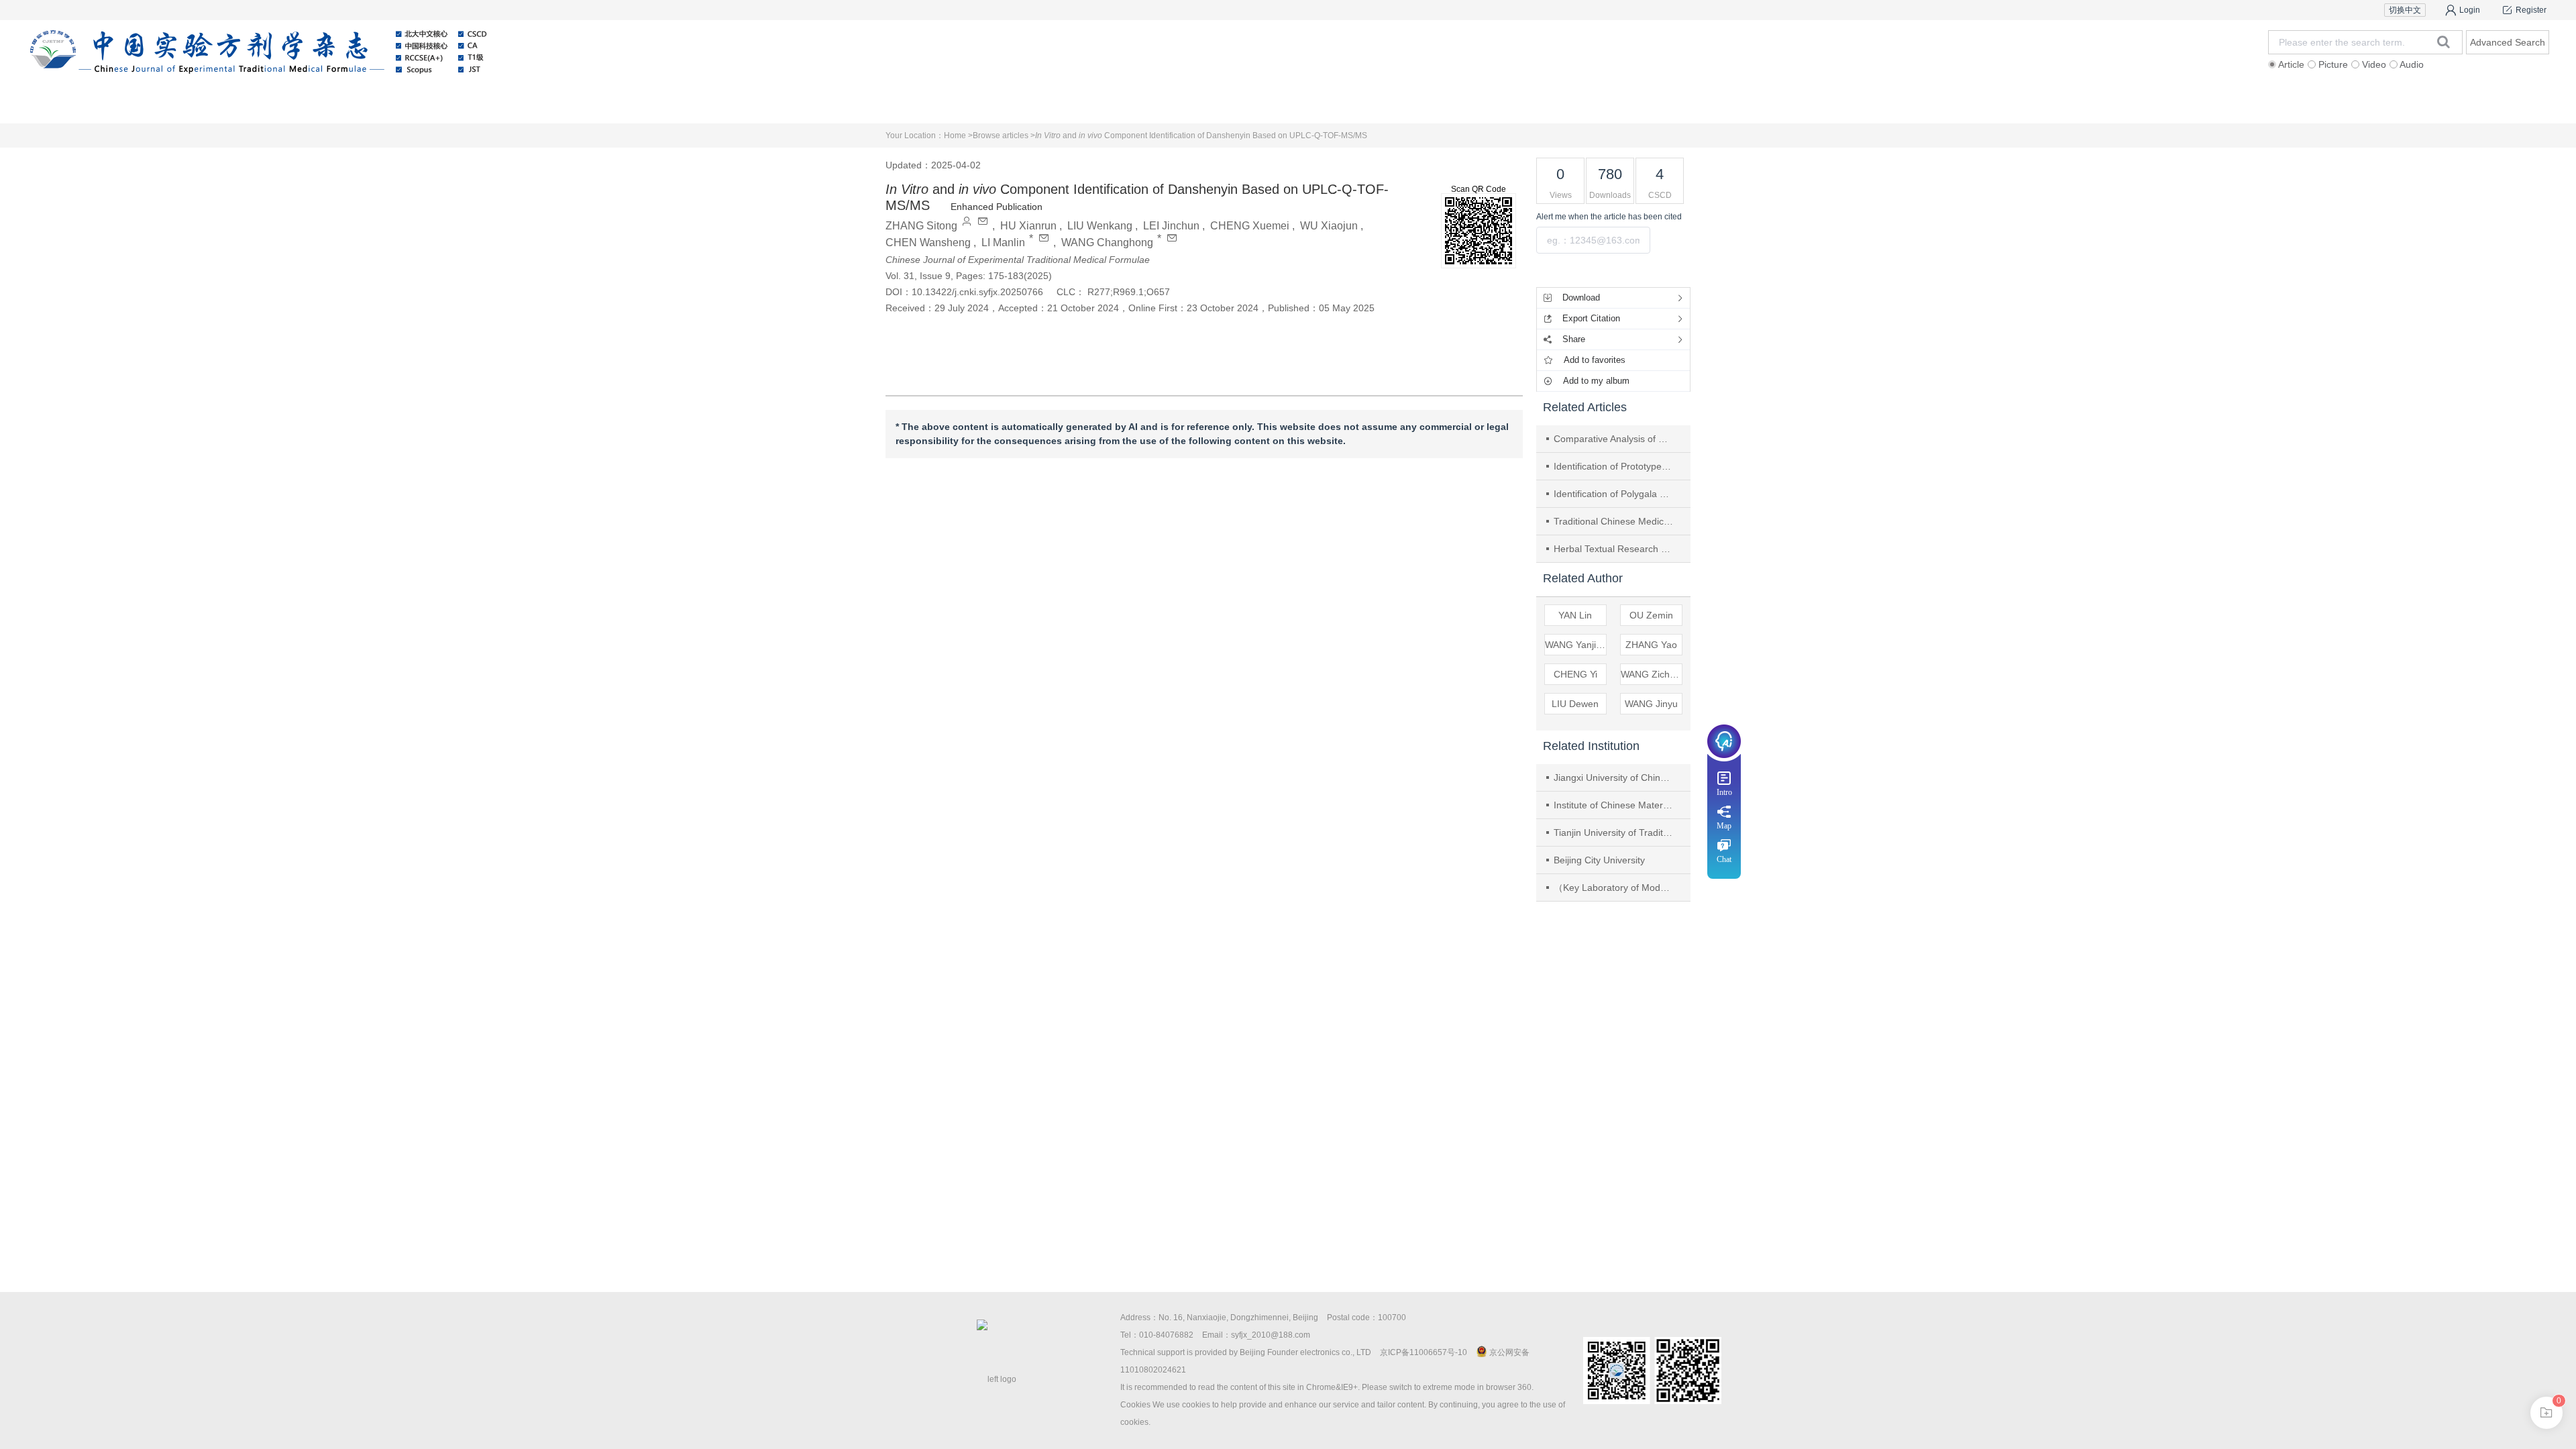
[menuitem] (287, 97)
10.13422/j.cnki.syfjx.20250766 (977, 292)
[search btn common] (2444, 42)
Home (287, 97)
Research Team (2089, 97)
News (1368, 97)
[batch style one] (2546, 1413)
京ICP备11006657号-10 (1424, 1352)
